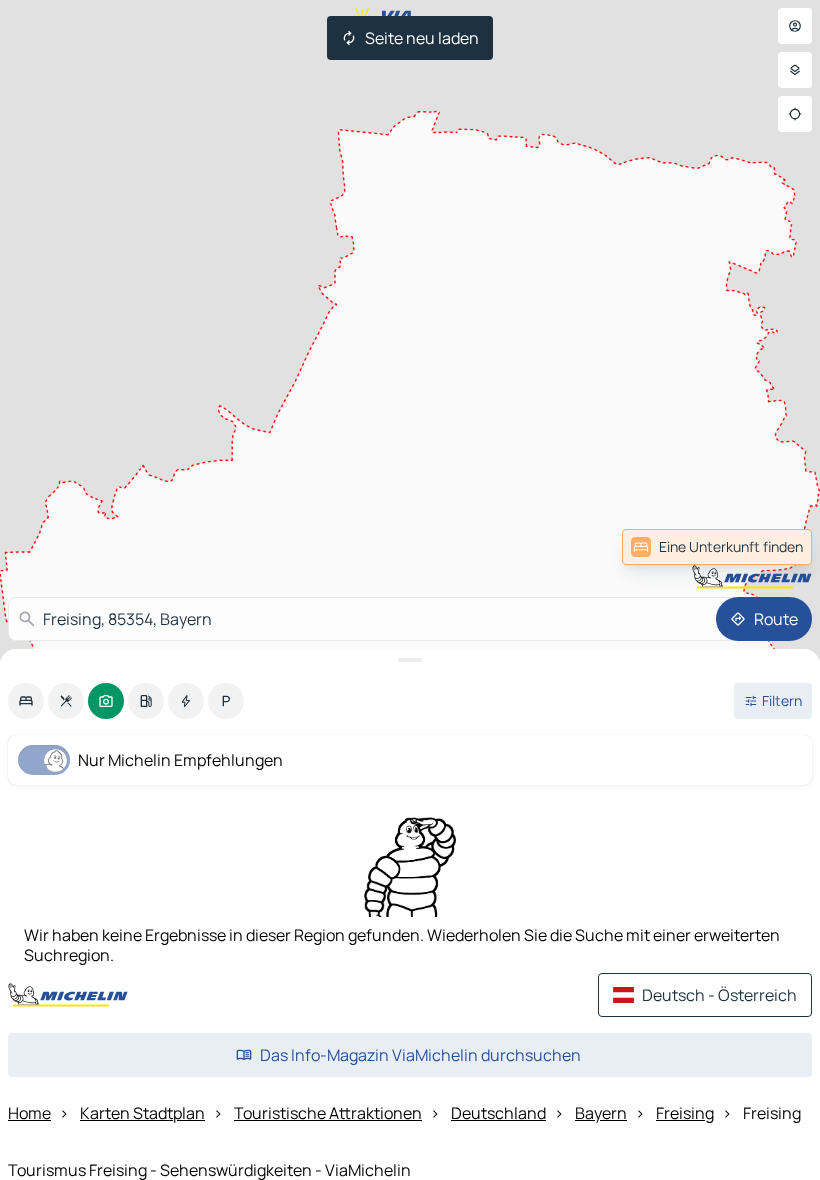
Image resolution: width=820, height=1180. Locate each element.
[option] (26, 701)
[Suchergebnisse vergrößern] (410, 660)
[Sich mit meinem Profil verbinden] (795, 26)
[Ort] (795, 114)
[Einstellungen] (795, 70)
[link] (768, 547)
